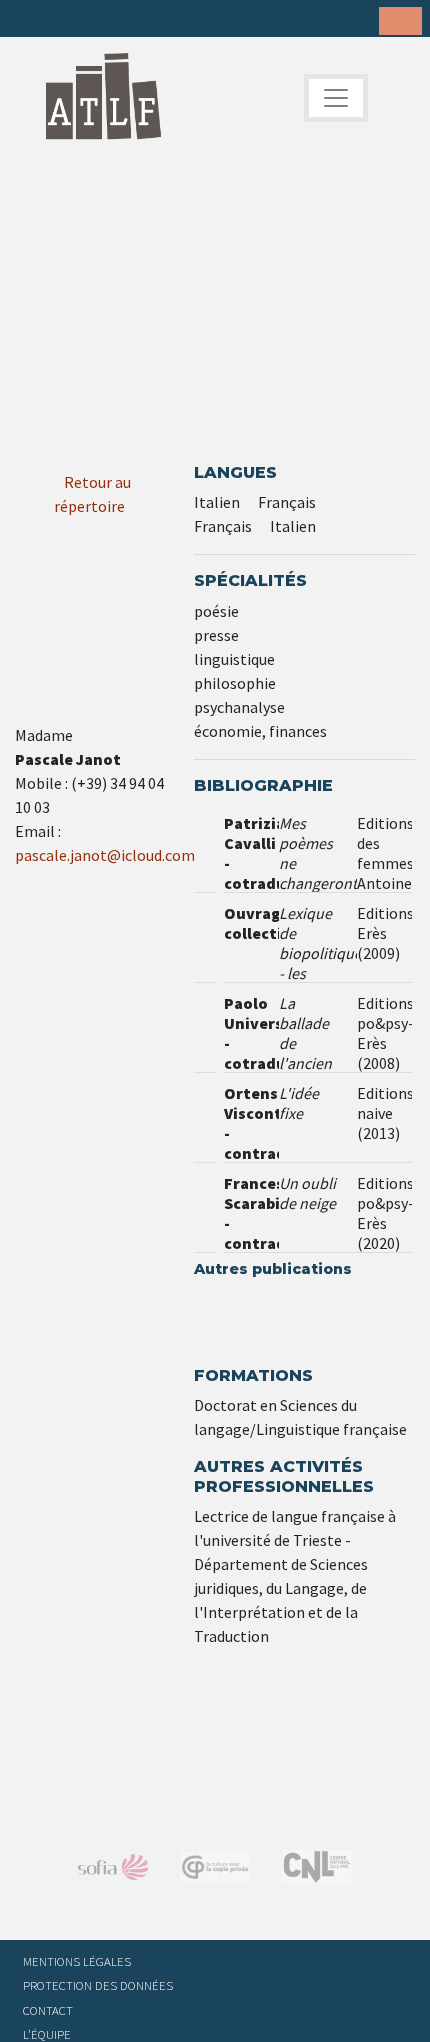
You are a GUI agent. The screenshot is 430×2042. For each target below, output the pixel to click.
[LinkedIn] (92, 20)
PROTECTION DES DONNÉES (98, 1985)
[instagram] (123, 20)
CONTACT (48, 2010)
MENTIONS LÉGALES (77, 1961)
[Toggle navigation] (336, 98)
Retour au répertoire (92, 494)
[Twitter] (61, 20)
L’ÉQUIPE (47, 2034)
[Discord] (185, 20)
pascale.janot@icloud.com (105, 855)
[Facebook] (30, 20)
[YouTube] (154, 20)
